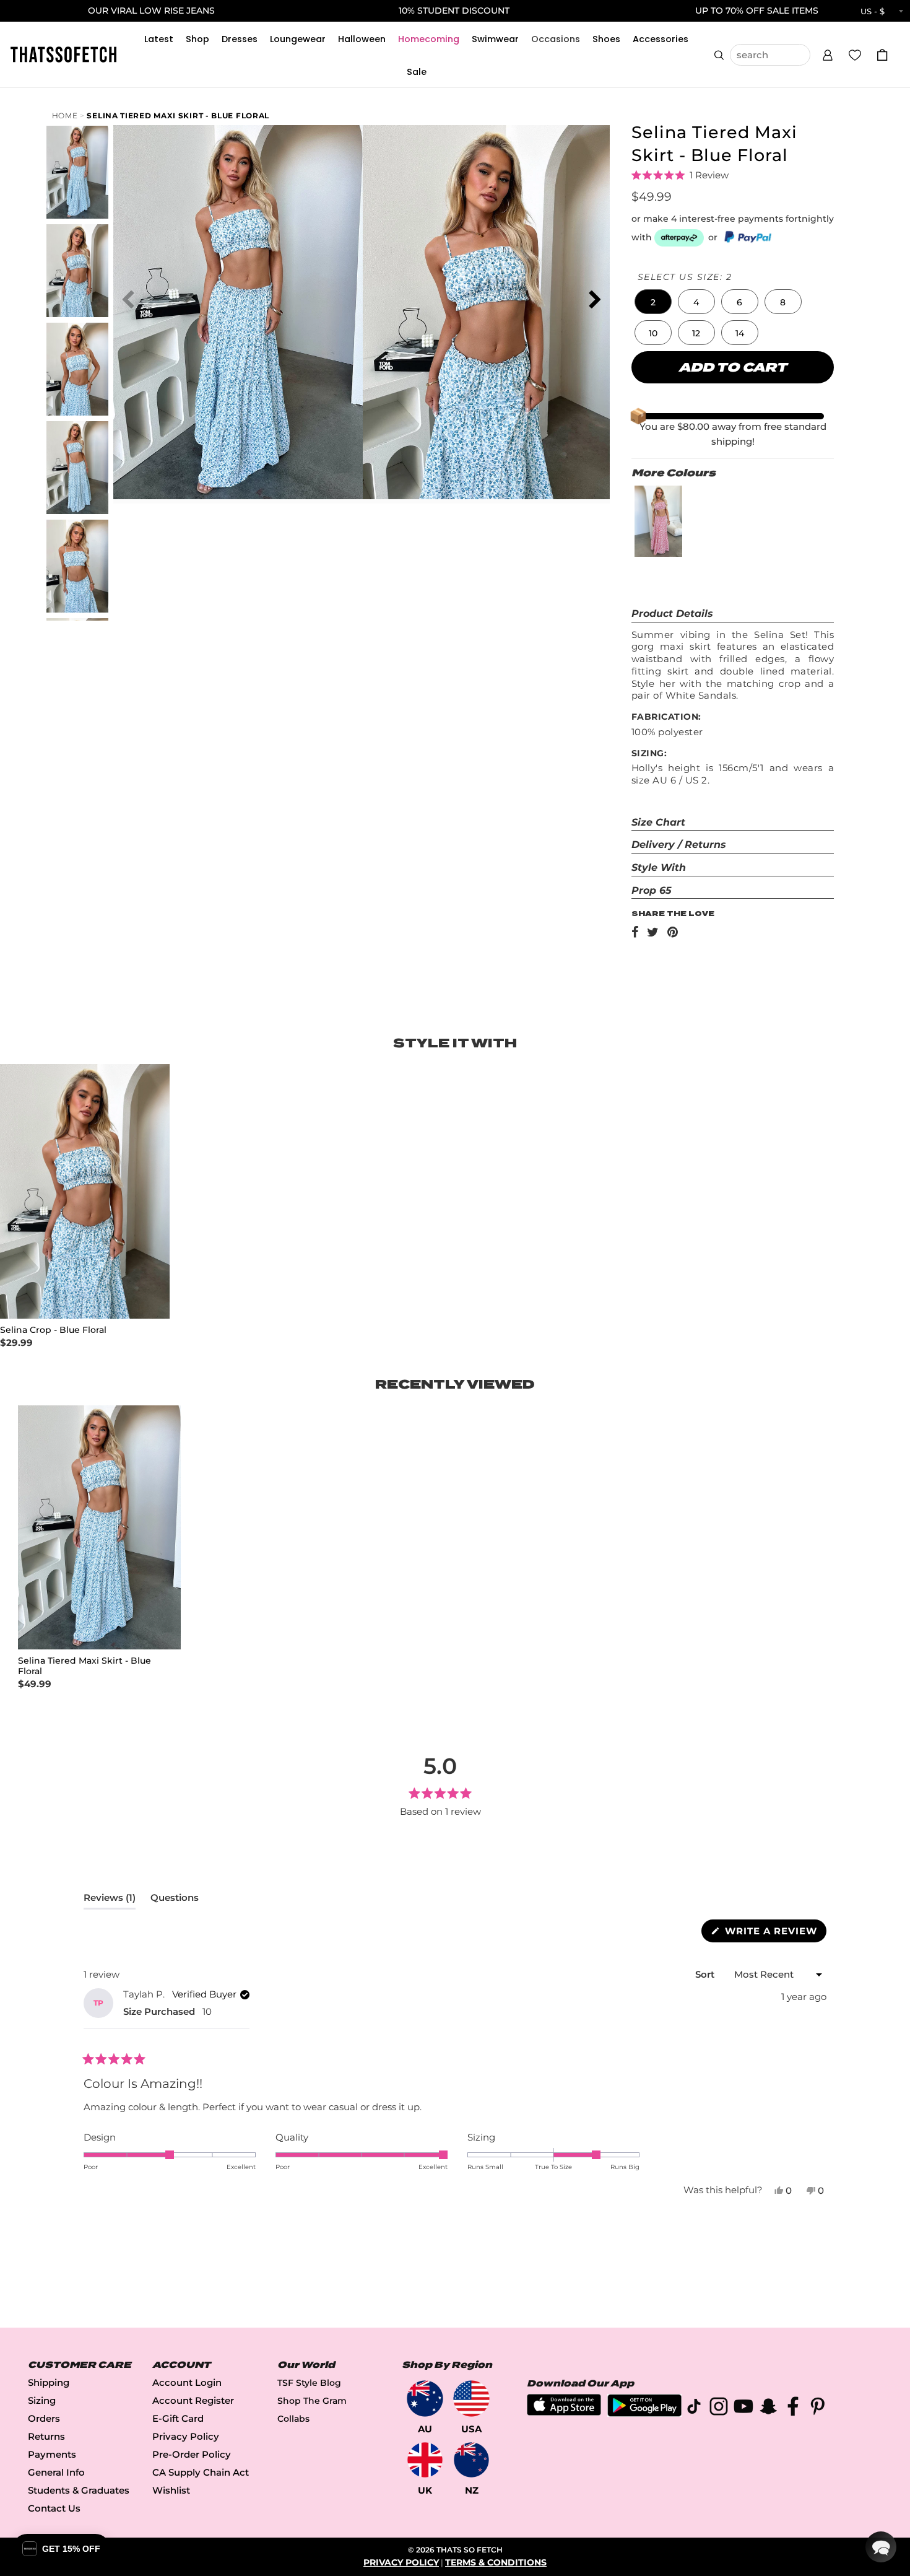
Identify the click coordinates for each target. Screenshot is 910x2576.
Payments (52, 2454)
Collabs (293, 2419)
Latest (159, 39)
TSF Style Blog (309, 2383)
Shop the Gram (312, 2401)
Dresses (240, 39)
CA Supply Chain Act (201, 2472)
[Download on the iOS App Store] (564, 2412)
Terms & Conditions (496, 2562)
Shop (197, 39)
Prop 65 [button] (652, 890)
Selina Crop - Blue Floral (53, 1330)
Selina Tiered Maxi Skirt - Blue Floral (178, 116)
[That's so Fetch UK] (425, 2460)
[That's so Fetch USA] (471, 2399)
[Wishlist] (855, 55)
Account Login (187, 2382)
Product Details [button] (672, 613)
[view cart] (882, 55)
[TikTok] (694, 2408)
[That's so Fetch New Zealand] (471, 2460)
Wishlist (171, 2490)
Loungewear (298, 39)
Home (65, 116)
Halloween (362, 39)
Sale (417, 72)
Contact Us (54, 2508)
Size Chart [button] (658, 822)
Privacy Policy (186, 2436)
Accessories (661, 39)
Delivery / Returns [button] (679, 845)
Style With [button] (659, 867)
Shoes (606, 39)
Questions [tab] (175, 1900)
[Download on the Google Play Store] (644, 2413)
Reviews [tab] (110, 1900)
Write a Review (774, 1933)
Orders (44, 2418)
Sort (706, 1974)
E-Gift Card (178, 2418)
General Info (56, 2472)
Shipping (49, 2382)
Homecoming (429, 39)
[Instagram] (719, 2408)
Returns (46, 2436)
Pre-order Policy (192, 2454)
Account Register (193, 2400)
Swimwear (495, 39)
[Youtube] (743, 2408)
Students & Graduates (79, 2490)
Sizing (42, 2400)
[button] (828, 53)
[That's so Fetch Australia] (425, 2399)
